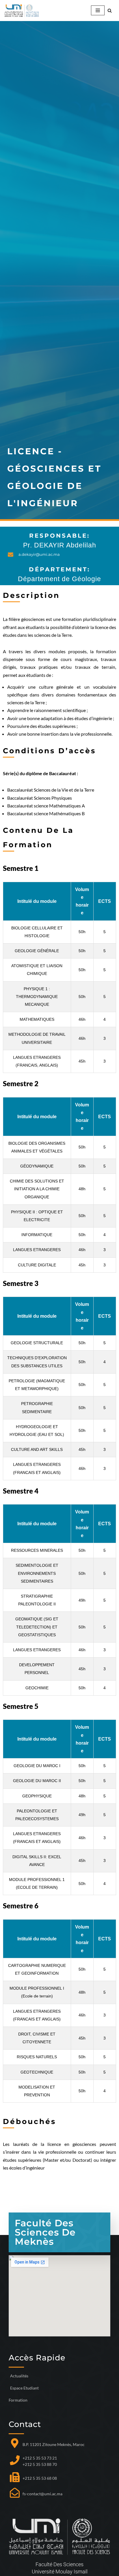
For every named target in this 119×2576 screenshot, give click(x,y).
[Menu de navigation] (98, 10)
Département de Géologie (59, 579)
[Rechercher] (110, 11)
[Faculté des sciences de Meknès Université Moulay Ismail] (22, 11)
